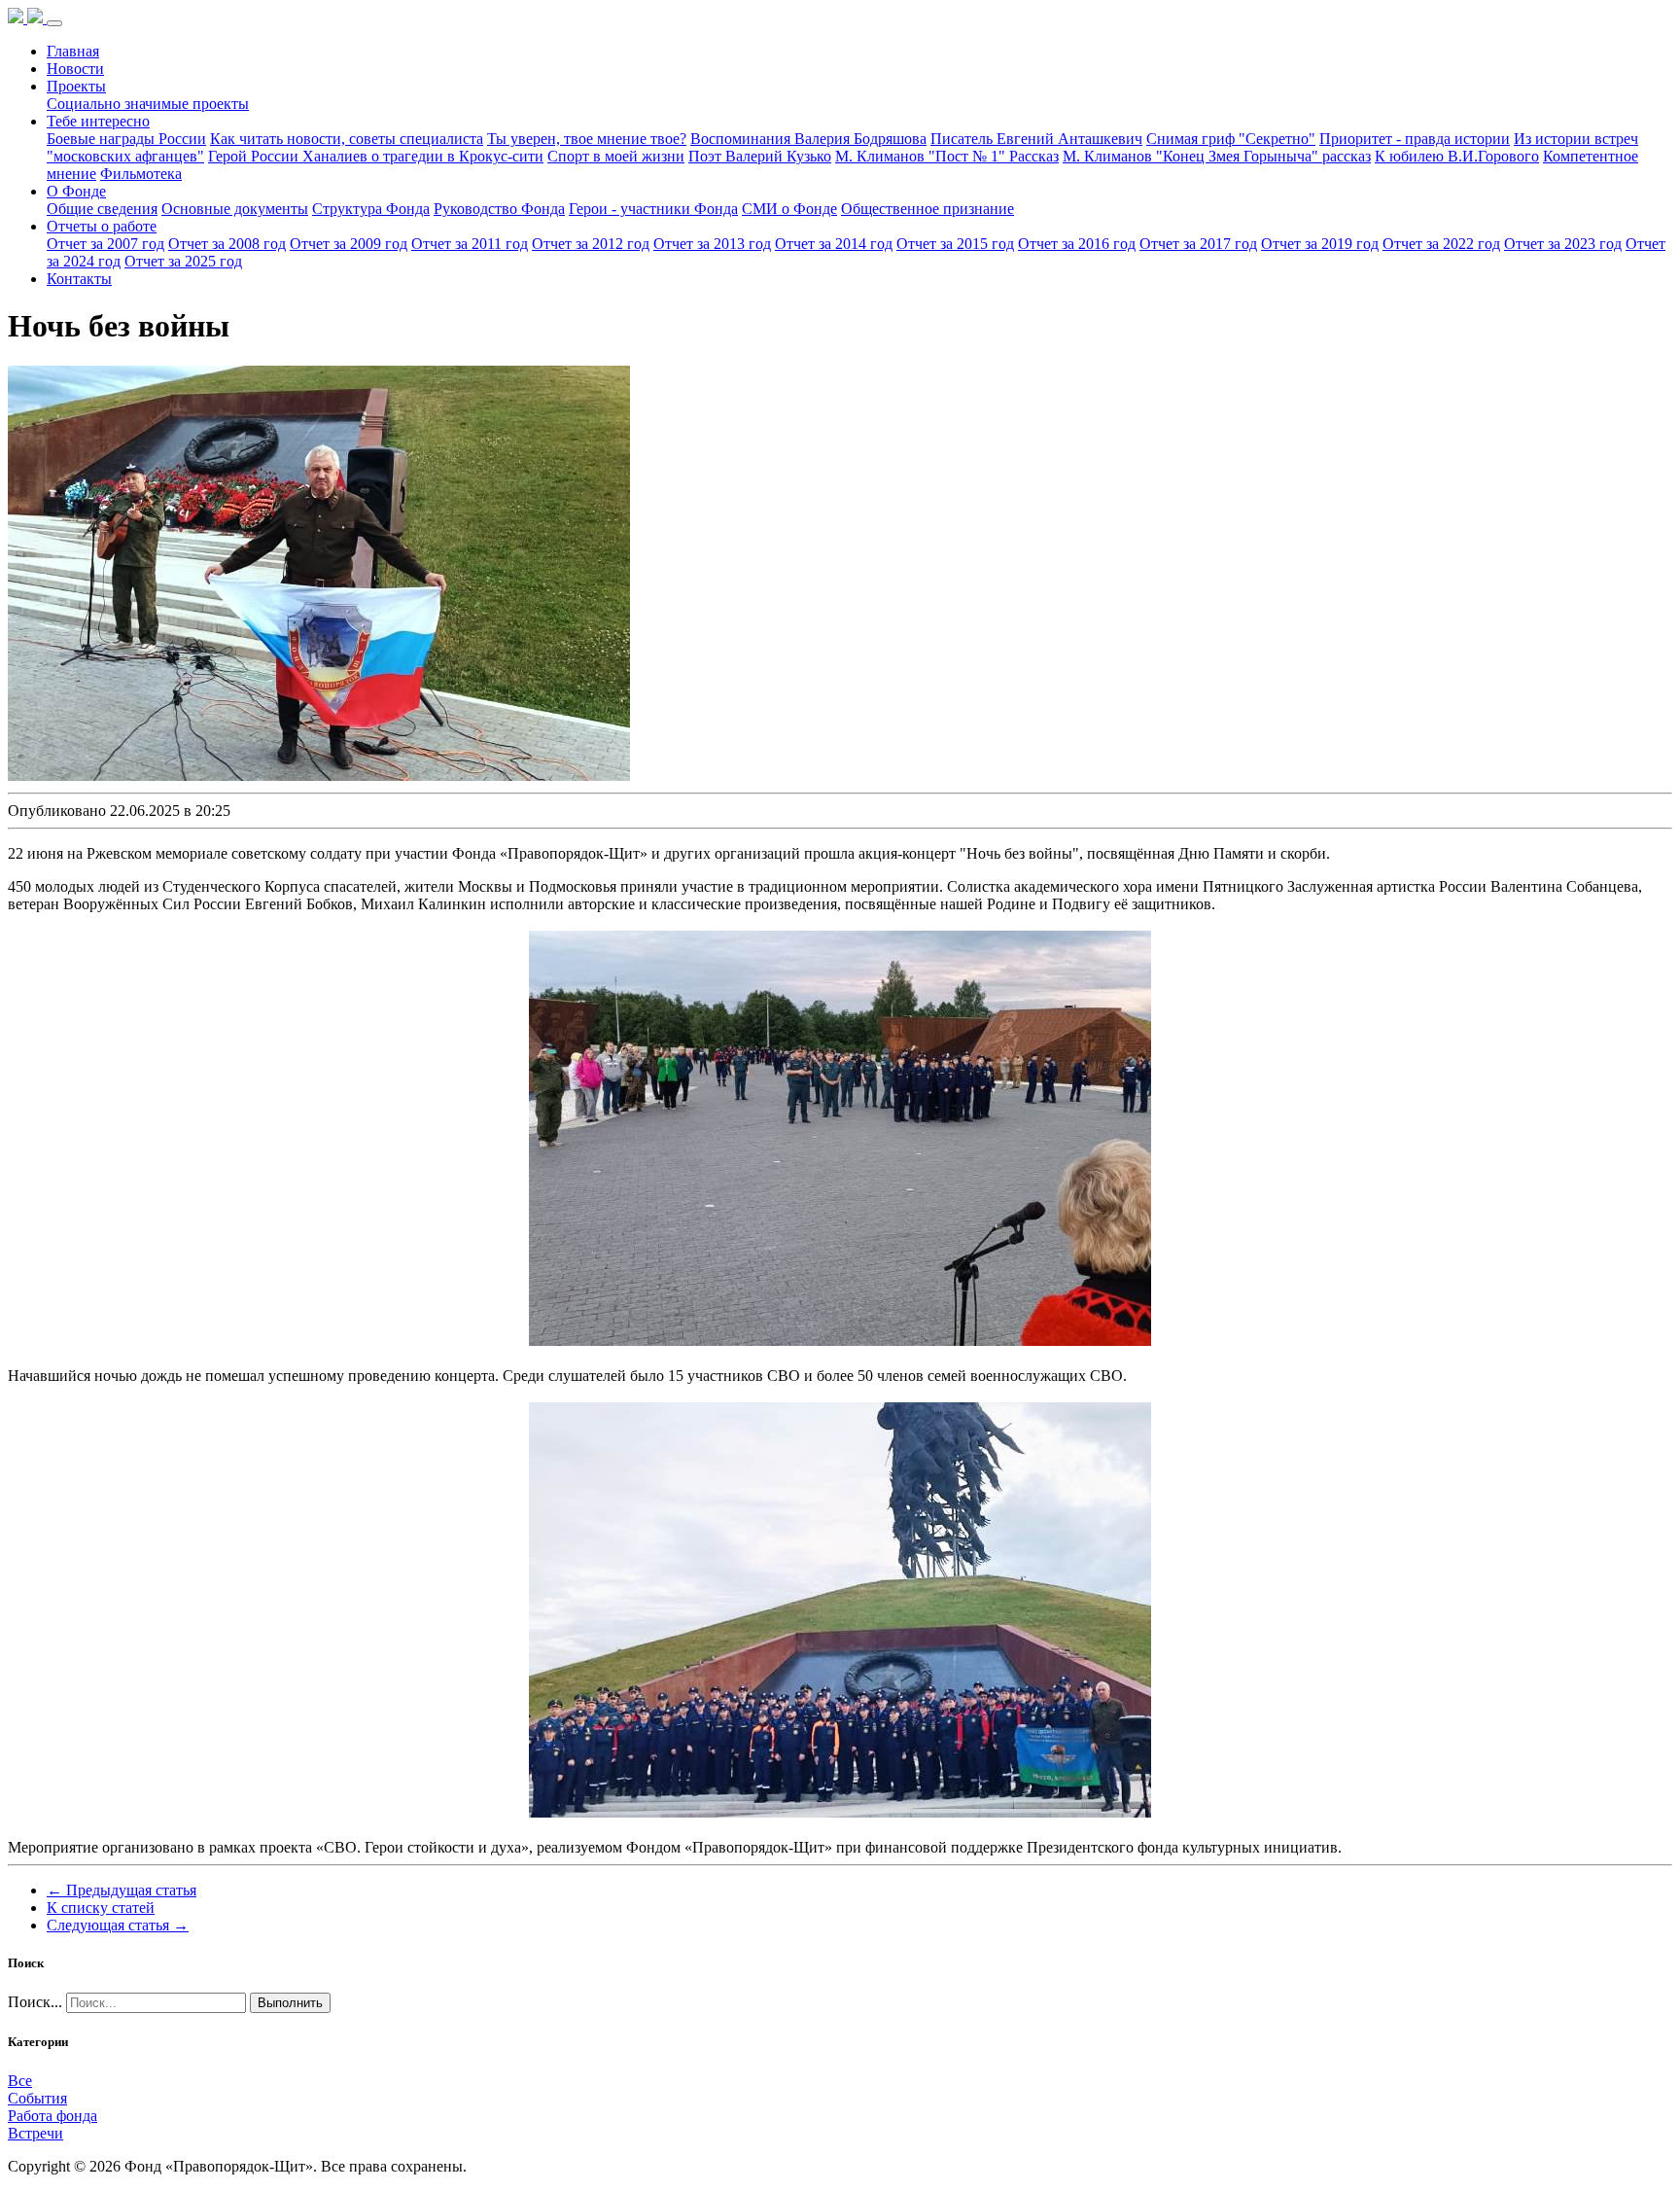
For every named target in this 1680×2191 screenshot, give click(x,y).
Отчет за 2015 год (955, 244)
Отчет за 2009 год (349, 244)
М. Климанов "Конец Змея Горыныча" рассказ (1217, 156)
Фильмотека (141, 174)
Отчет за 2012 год (591, 244)
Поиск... (35, 2002)
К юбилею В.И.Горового (1457, 156)
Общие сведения (102, 209)
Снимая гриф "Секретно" (1231, 139)
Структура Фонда (371, 209)
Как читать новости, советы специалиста (347, 139)
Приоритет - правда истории (1415, 139)
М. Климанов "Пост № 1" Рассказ (947, 156)
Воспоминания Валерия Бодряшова (808, 139)
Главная (73, 51)
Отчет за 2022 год (1441, 244)
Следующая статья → (118, 1925)
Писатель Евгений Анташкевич (1036, 139)
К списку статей (101, 1908)
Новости (75, 69)
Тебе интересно (98, 121)
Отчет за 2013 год (712, 244)
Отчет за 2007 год (105, 244)
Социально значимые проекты (148, 104)
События (37, 2098)
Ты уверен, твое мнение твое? (587, 139)
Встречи (35, 2133)
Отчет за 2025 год (183, 261)
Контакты (79, 279)
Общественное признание (927, 209)
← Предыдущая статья (122, 1890)
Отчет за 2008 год (227, 244)
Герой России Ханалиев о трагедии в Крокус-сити (376, 156)
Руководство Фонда (499, 209)
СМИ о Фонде (789, 209)
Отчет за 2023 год (1563, 244)
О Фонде (76, 191)
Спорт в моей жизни (616, 156)
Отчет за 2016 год (1077, 244)
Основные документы (235, 209)
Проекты (76, 86)
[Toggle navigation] (54, 23)
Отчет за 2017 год (1198, 244)
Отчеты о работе (102, 226)
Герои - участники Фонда (653, 209)
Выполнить (290, 2003)
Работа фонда (52, 2116)
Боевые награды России (126, 139)
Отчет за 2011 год (470, 244)
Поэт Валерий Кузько (760, 156)
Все (20, 2081)
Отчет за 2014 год (834, 244)
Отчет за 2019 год (1320, 244)
